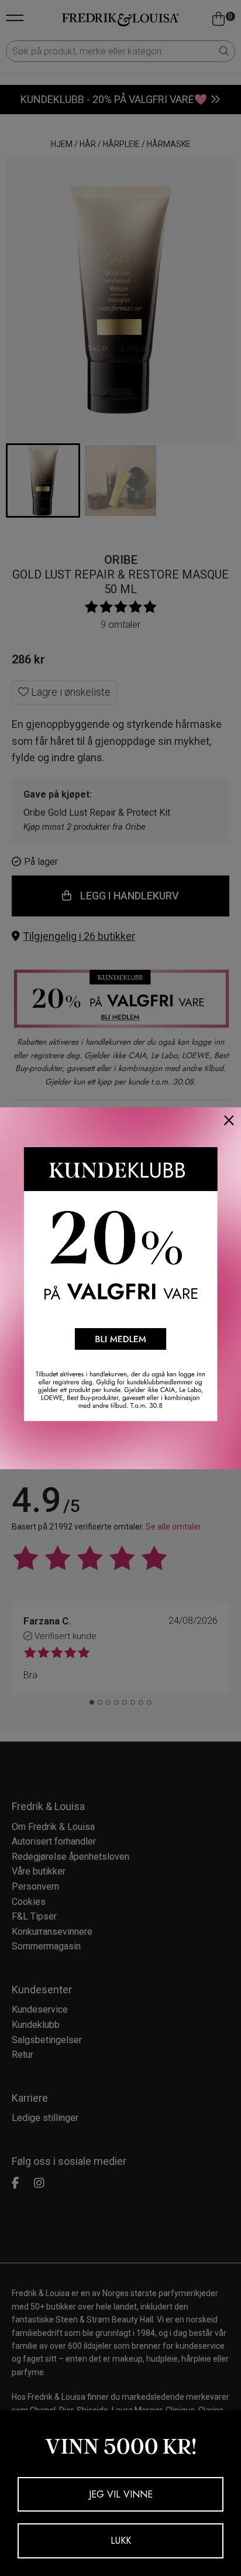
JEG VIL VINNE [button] (121, 2494)
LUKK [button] (121, 2541)
